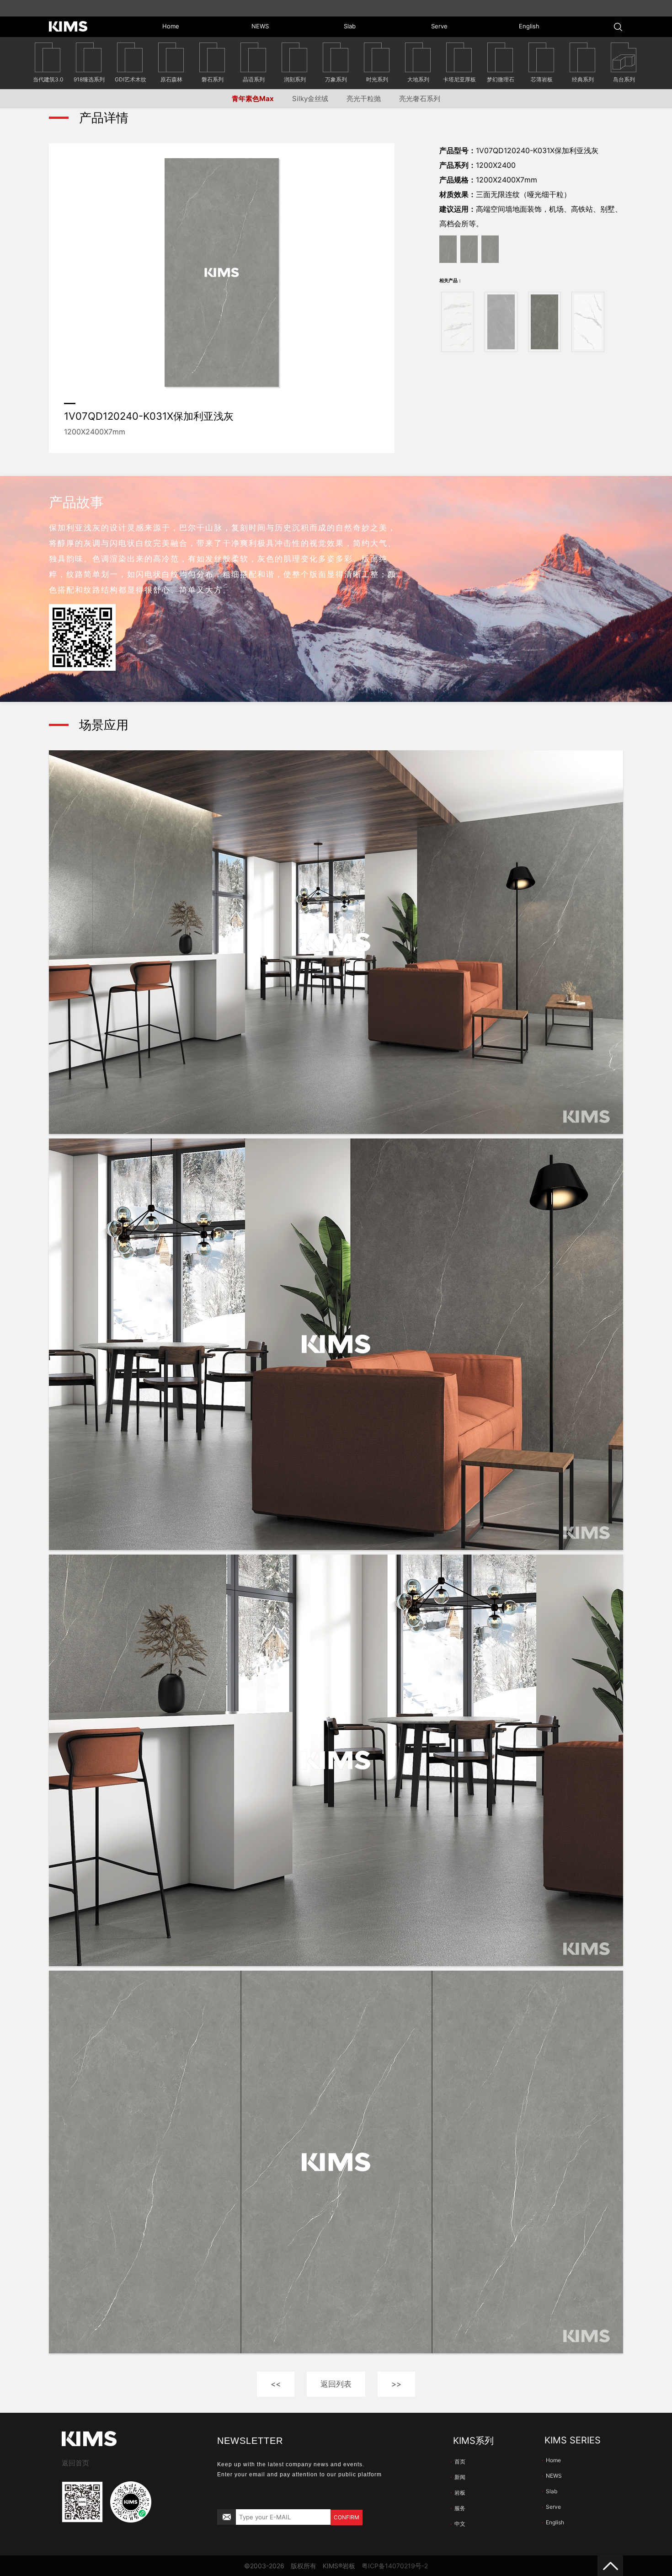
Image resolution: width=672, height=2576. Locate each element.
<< (276, 2384)
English (553, 2522)
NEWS (552, 2476)
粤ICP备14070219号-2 (395, 2566)
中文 (458, 2524)
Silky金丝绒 (310, 99)
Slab (549, 2491)
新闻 (458, 2477)
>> (396, 2384)
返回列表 (336, 2384)
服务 (458, 2508)
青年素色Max (253, 99)
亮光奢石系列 (420, 99)
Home (551, 2460)
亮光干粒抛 (364, 99)
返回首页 (75, 2463)
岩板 (458, 2493)
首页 (458, 2461)
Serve (551, 2507)
